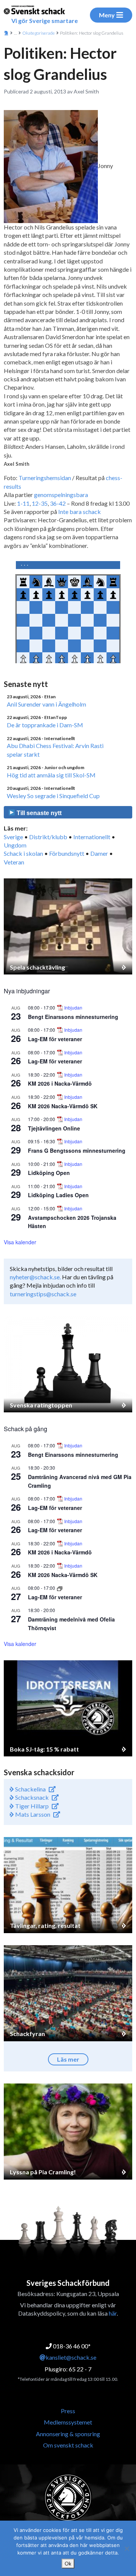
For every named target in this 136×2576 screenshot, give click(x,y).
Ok (68, 2564)
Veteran (14, 862)
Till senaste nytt (38, 813)
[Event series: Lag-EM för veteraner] (60, 1588)
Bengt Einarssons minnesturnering (73, 1017)
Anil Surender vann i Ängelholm (46, 704)
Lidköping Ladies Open (58, 1195)
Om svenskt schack (68, 2445)
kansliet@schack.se (71, 2357)
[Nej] (127, 2548)
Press (68, 2411)
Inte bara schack (80, 512)
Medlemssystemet (68, 2422)
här (113, 2313)
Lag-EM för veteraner (55, 1039)
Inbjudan (73, 1008)
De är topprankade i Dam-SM (45, 725)
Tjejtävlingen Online (54, 1128)
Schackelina (30, 1789)
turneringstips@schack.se (43, 1294)
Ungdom (15, 845)
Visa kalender (20, 1242)
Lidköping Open (49, 1173)
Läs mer (68, 2059)
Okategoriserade (39, 33)
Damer (99, 853)
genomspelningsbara (61, 495)
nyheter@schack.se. (35, 1277)
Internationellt (92, 837)
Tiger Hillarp (31, 1806)
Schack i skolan (23, 853)
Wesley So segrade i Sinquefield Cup (53, 796)
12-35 (40, 503)
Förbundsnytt (67, 853)
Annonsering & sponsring (68, 2434)
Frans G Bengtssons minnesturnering (77, 1150)
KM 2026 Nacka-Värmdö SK (63, 1106)
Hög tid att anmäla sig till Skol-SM (51, 775)
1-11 (23, 503)
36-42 (58, 503)
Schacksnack (31, 1797)
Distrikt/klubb (48, 837)
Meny (107, 15)
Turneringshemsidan (45, 478)
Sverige (13, 837)
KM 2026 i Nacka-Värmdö (60, 1083)
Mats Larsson (32, 1814)
